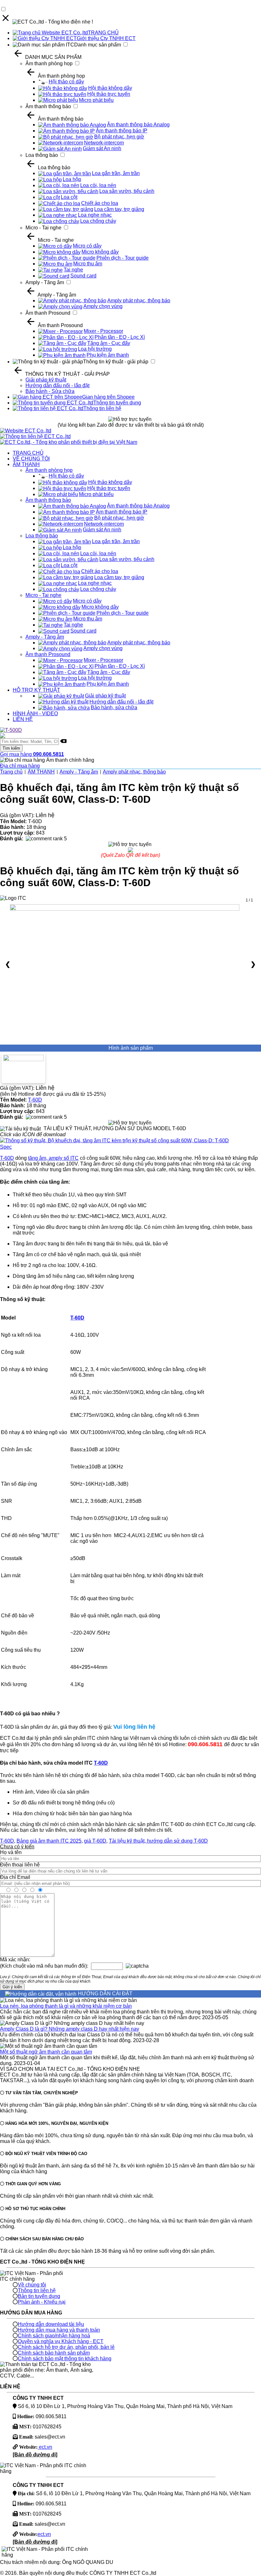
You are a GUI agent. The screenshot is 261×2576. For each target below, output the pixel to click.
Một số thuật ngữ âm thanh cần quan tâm (46, 2052)
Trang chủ (11, 772)
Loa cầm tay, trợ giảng (119, 209)
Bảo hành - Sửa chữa (50, 391)
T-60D (35, 1100)
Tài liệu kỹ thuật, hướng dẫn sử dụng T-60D (158, 1841)
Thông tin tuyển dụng (117, 403)
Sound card (83, 276)
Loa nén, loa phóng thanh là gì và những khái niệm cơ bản (66, 2006)
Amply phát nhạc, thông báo (139, 301)
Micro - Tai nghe (43, 228)
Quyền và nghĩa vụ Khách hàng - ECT (61, 2341)
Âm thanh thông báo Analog (138, 125)
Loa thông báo (42, 155)
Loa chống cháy (98, 221)
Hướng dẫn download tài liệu (51, 2324)
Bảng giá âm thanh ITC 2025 (49, 1841)
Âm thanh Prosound (48, 313)
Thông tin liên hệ (102, 408)
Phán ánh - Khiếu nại (42, 2302)
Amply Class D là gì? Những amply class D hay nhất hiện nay (70, 2029)
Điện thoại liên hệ (20, 1865)
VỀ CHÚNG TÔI (31, 459)
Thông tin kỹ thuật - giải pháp (116, 362)
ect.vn (45, 2447)
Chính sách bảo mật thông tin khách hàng (65, 2359)
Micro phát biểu (96, 100)
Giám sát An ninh (102, 148)
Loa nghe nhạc (95, 215)
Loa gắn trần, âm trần (116, 173)
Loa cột (69, 197)
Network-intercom (104, 143)
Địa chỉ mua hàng (20, 766)
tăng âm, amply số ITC (53, 1158)
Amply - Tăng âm (45, 282)
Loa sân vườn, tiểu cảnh (127, 191)
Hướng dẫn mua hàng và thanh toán (59, 2330)
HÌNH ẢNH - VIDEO (35, 714)
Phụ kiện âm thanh (108, 355)
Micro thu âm (88, 264)
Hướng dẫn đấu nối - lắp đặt (57, 385)
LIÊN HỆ (23, 719)
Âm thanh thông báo (48, 106)
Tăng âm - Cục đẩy (109, 343)
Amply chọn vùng (103, 306)
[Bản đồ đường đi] (35, 2455)
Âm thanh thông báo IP (122, 131)
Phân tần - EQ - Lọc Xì (120, 337)
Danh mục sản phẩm (98, 45)
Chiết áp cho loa (100, 203)
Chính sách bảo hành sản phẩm (54, 2353)
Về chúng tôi (32, 2285)
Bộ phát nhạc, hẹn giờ (119, 137)
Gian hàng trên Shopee (108, 397)
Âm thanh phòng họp (49, 63)
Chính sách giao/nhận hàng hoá (54, 2336)
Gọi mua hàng (32, 754)
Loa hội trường (95, 349)
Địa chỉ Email (15, 1877)
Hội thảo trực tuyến (109, 94)
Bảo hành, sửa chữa (114, 707)
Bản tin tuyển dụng (39, 2296)
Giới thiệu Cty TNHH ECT (106, 38)
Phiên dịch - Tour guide (123, 258)
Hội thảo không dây (110, 88)
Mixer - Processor (103, 331)
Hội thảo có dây (66, 82)
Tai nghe (73, 270)
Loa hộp (72, 179)
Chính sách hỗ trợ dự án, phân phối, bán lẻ (66, 2347)
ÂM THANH (26, 464)
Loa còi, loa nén (98, 185)
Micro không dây (100, 252)
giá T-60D (95, 1841)
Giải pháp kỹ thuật (46, 380)
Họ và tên (11, 1852)
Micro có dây (87, 246)
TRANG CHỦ (103, 33)
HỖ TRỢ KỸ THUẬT (36, 690)
